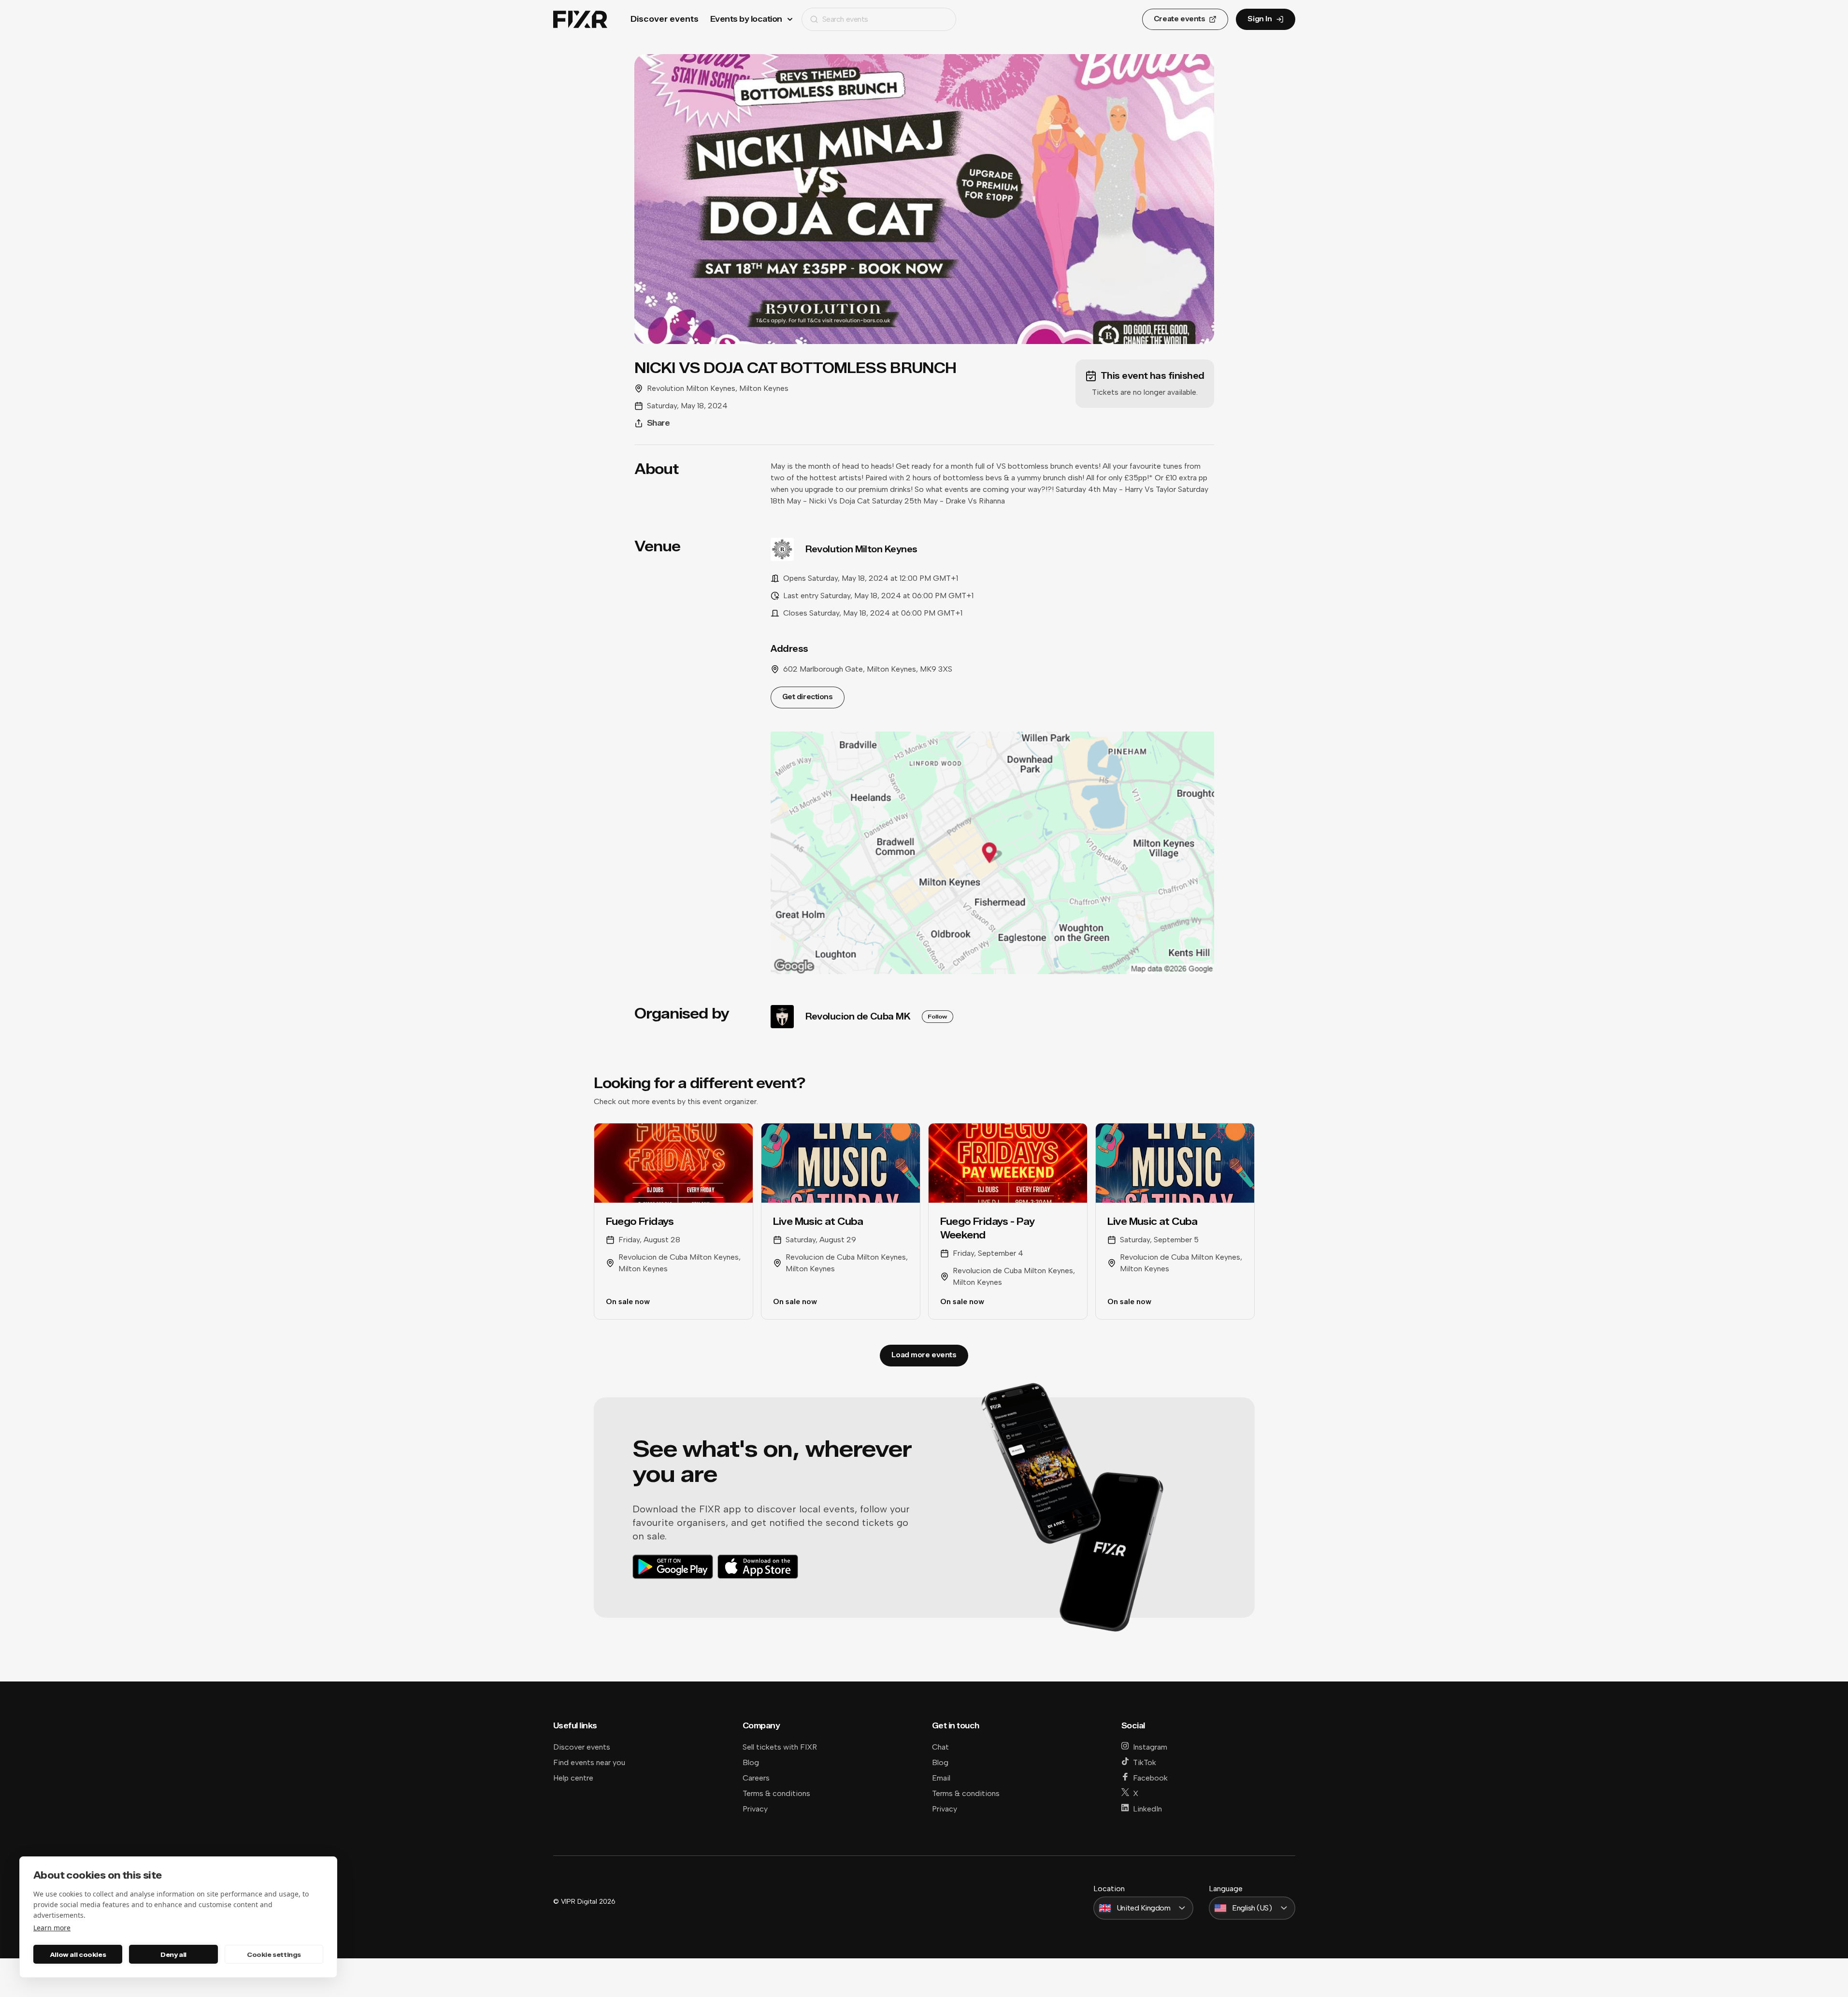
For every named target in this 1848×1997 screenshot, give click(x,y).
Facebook (1150, 1778)
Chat (940, 1747)
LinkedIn (1147, 1809)
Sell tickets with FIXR (780, 1747)
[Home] (580, 20)
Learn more (52, 1928)
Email (941, 1778)
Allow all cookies (78, 1954)
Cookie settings (274, 1954)
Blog (751, 1762)
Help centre (573, 1778)
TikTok (1145, 1762)
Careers (756, 1778)
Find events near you (589, 1762)
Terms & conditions (776, 1793)
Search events (845, 19)
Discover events (665, 19)
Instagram (1150, 1747)
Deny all (173, 1954)
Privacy (755, 1809)
